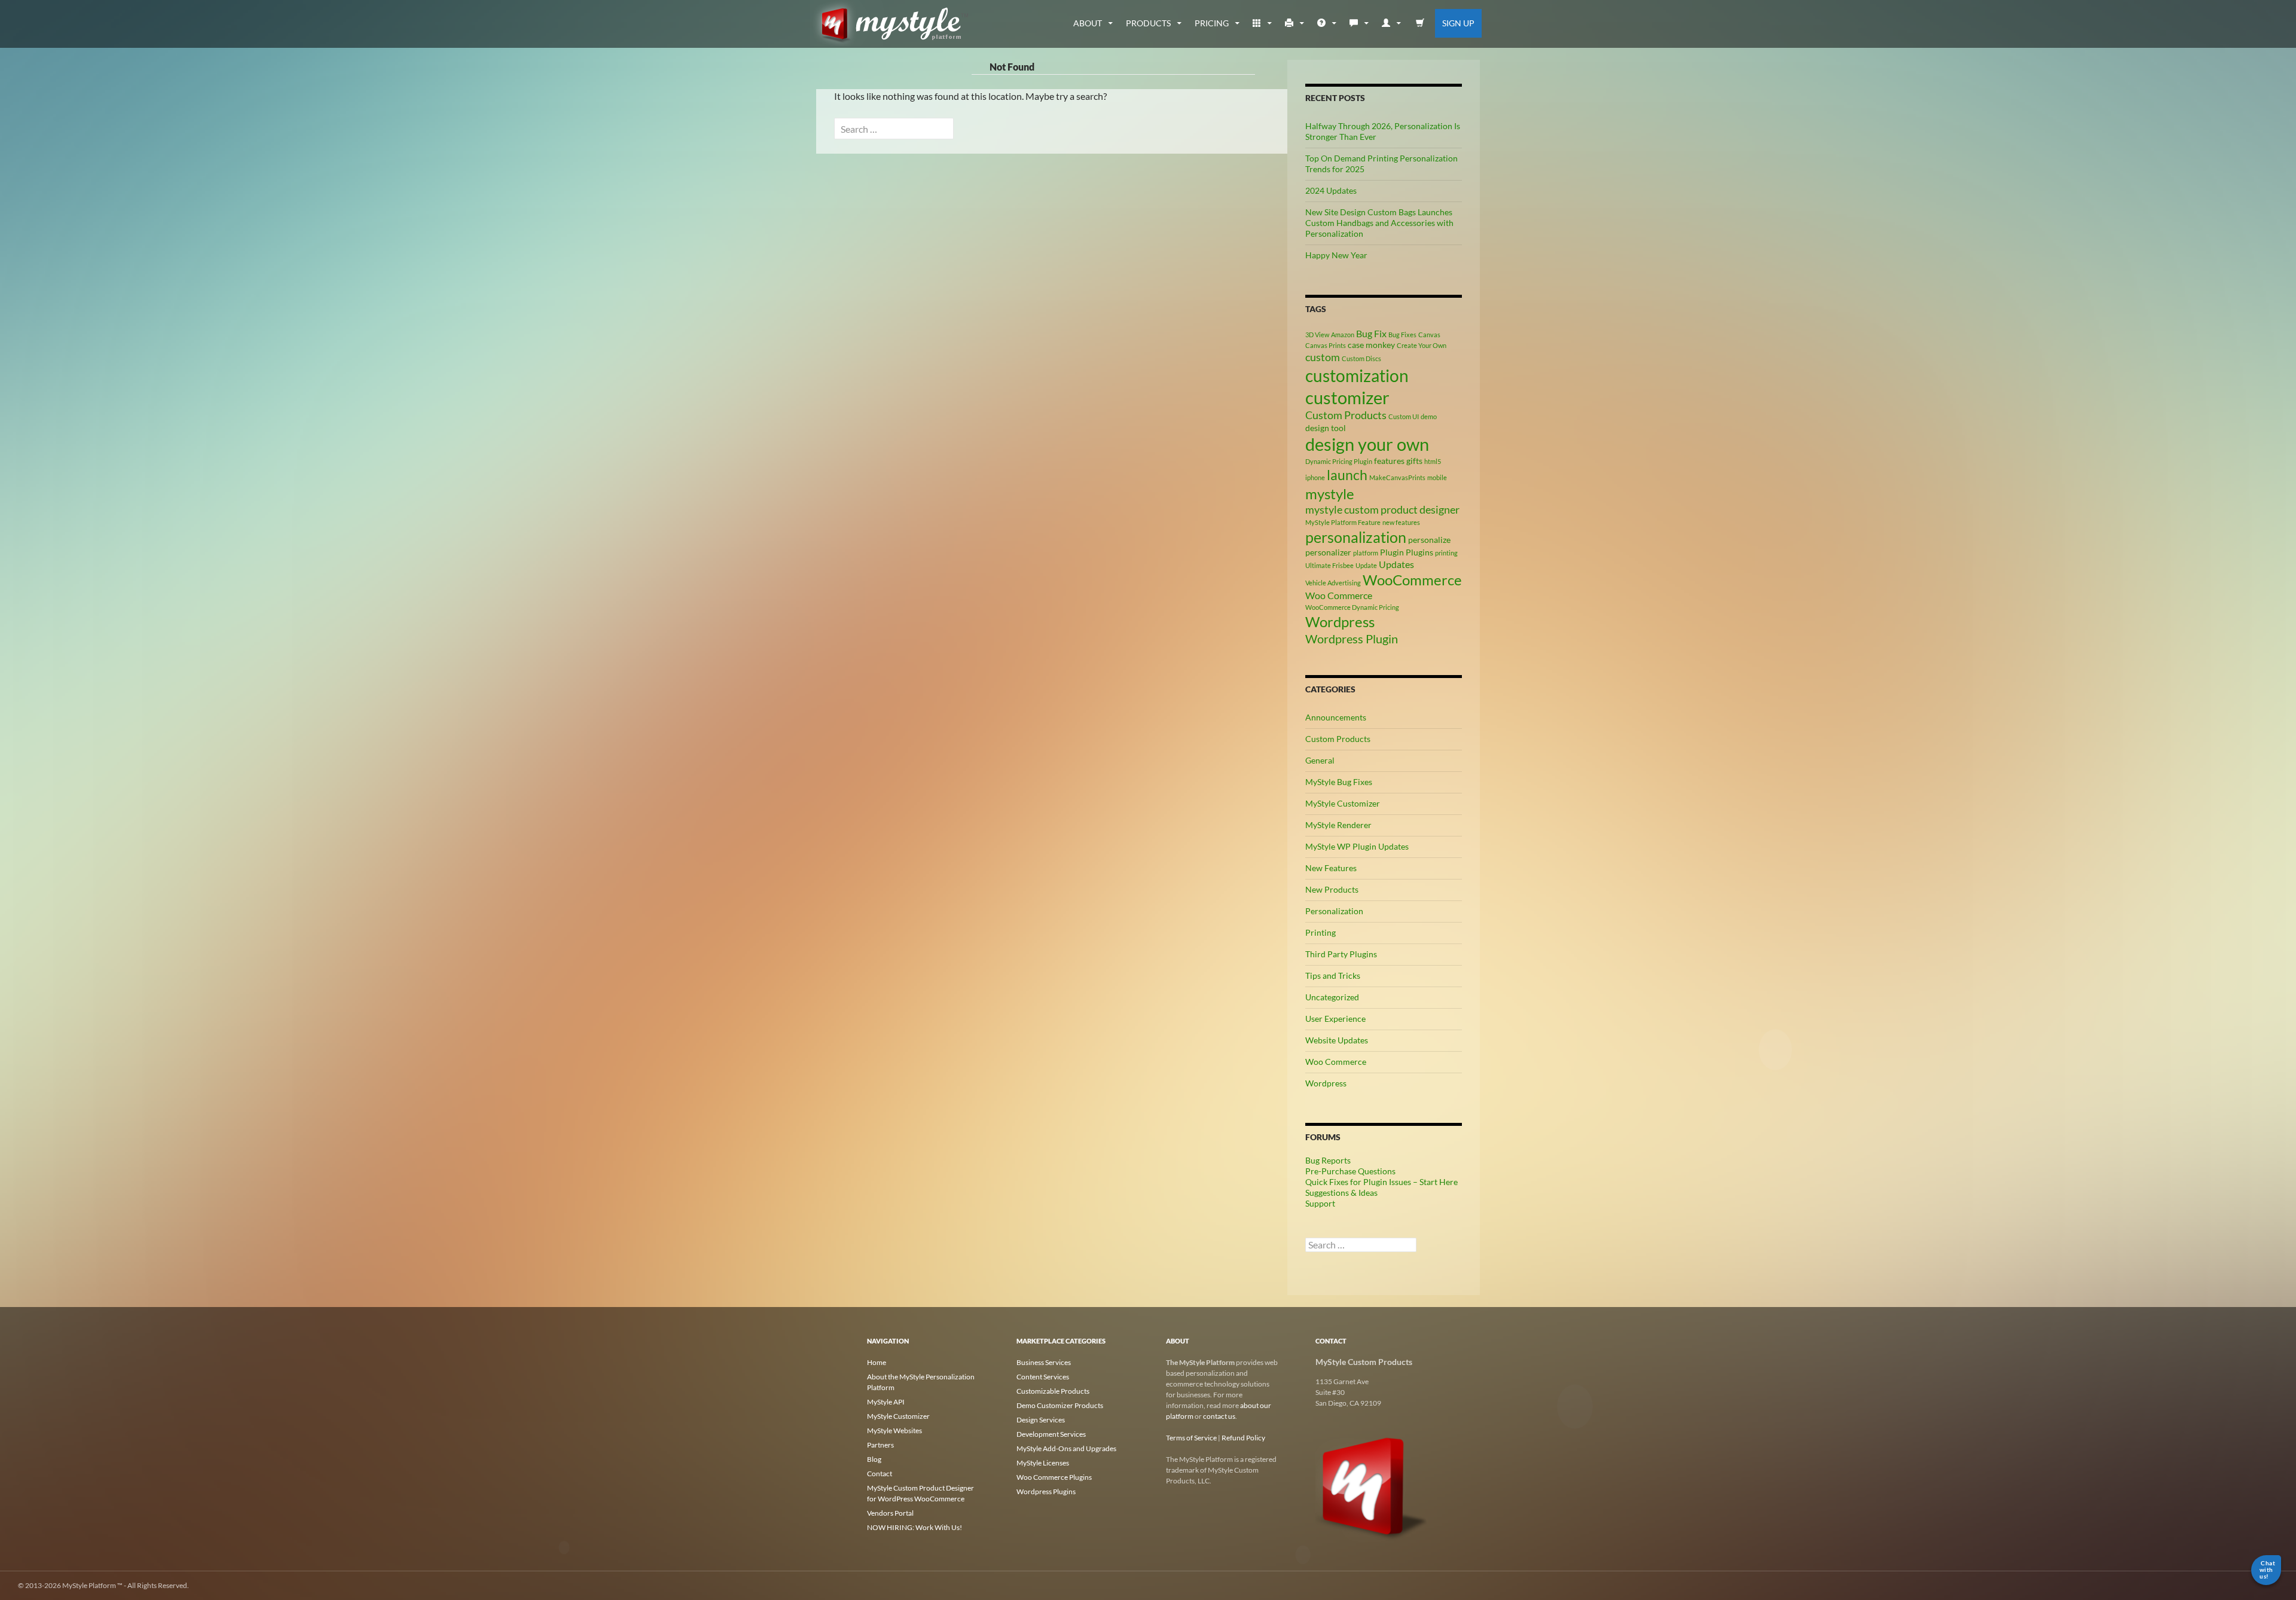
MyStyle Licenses (1043, 1463)
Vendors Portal (890, 1513)
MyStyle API (886, 1402)
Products (1148, 23)
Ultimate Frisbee (1329, 565)
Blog (874, 1459)
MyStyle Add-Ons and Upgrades (1066, 1448)
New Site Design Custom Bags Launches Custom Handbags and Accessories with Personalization (1379, 223)
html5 (1433, 461)
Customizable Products (1053, 1391)
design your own (1367, 444)
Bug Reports (1328, 1160)
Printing (1320, 932)
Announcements (1336, 717)
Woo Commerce (1339, 595)
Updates (1396, 564)
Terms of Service (1191, 1438)
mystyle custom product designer (1382, 509)
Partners (880, 1445)
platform (1366, 553)
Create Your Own (1422, 345)
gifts (1414, 461)
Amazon (1343, 335)
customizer (1347, 397)
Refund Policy (1243, 1438)
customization (1357, 375)
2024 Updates (1331, 190)
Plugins (1419, 552)
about (1088, 23)
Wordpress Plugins (1046, 1491)
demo (1429, 416)
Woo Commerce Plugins (1054, 1477)
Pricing (1212, 23)
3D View (1317, 335)
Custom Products (1346, 415)
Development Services (1051, 1434)
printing (1446, 553)
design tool (1326, 428)
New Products (1332, 889)
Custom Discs (1361, 358)
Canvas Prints (1326, 345)
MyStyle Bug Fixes (1339, 782)
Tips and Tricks (1333, 975)
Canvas (1429, 335)
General (1320, 760)
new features (1401, 522)
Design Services (1041, 1420)
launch (1347, 475)
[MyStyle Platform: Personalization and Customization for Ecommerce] (1372, 1486)
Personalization (1334, 911)
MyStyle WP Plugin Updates (1357, 846)
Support (1320, 1203)
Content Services (1043, 1377)
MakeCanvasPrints (1397, 477)
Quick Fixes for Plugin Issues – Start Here (1381, 1182)
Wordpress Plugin (1352, 639)
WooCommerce (1412, 580)
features (1389, 461)
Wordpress (1340, 622)
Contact (880, 1474)
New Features (1331, 868)
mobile (1437, 477)
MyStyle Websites (894, 1430)
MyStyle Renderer (1338, 825)
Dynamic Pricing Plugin (1339, 461)
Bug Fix (1371, 333)
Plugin (1392, 552)
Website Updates (1337, 1040)
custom (1323, 357)
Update (1366, 565)
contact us (1219, 1416)
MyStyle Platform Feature (1343, 522)
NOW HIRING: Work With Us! (915, 1527)
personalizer (1328, 552)
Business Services (1044, 1362)
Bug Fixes (1402, 335)
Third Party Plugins (1341, 954)
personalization (1356, 537)
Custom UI (1404, 416)
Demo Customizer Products (1060, 1405)
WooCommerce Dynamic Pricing (1352, 607)
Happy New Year (1336, 255)
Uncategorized (1332, 997)
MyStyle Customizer (1343, 803)
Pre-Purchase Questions (1350, 1171)
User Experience (1335, 1019)
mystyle (1330, 494)
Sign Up (1458, 23)
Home (877, 1362)
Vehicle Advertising (1333, 583)
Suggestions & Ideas (1341, 1193)
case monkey (1371, 345)
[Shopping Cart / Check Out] (1420, 23)
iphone (1315, 477)
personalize (1429, 540)
